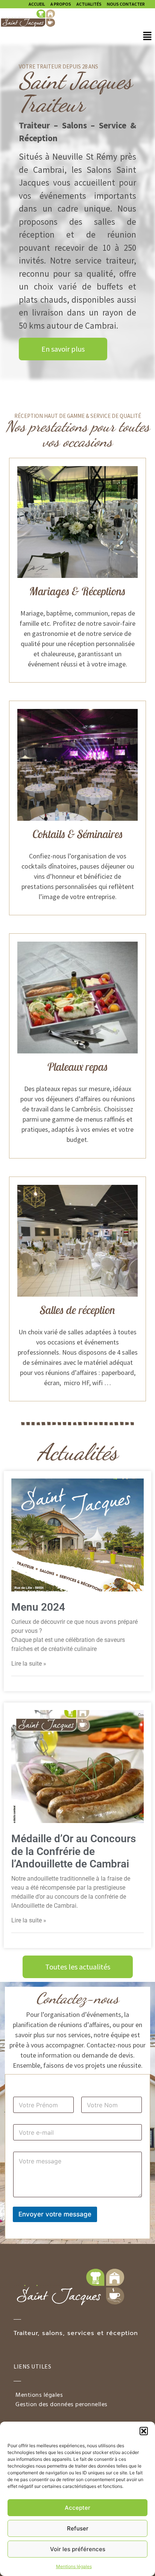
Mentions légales (74, 2566)
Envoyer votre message (55, 2214)
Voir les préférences (78, 2549)
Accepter (77, 2508)
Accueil (37, 4)
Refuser (78, 2528)
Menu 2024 (38, 1607)
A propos (61, 4)
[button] (144, 2431)
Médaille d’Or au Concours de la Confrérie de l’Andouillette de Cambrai (74, 1851)
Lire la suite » (29, 1664)
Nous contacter (126, 4)
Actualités (89, 4)
